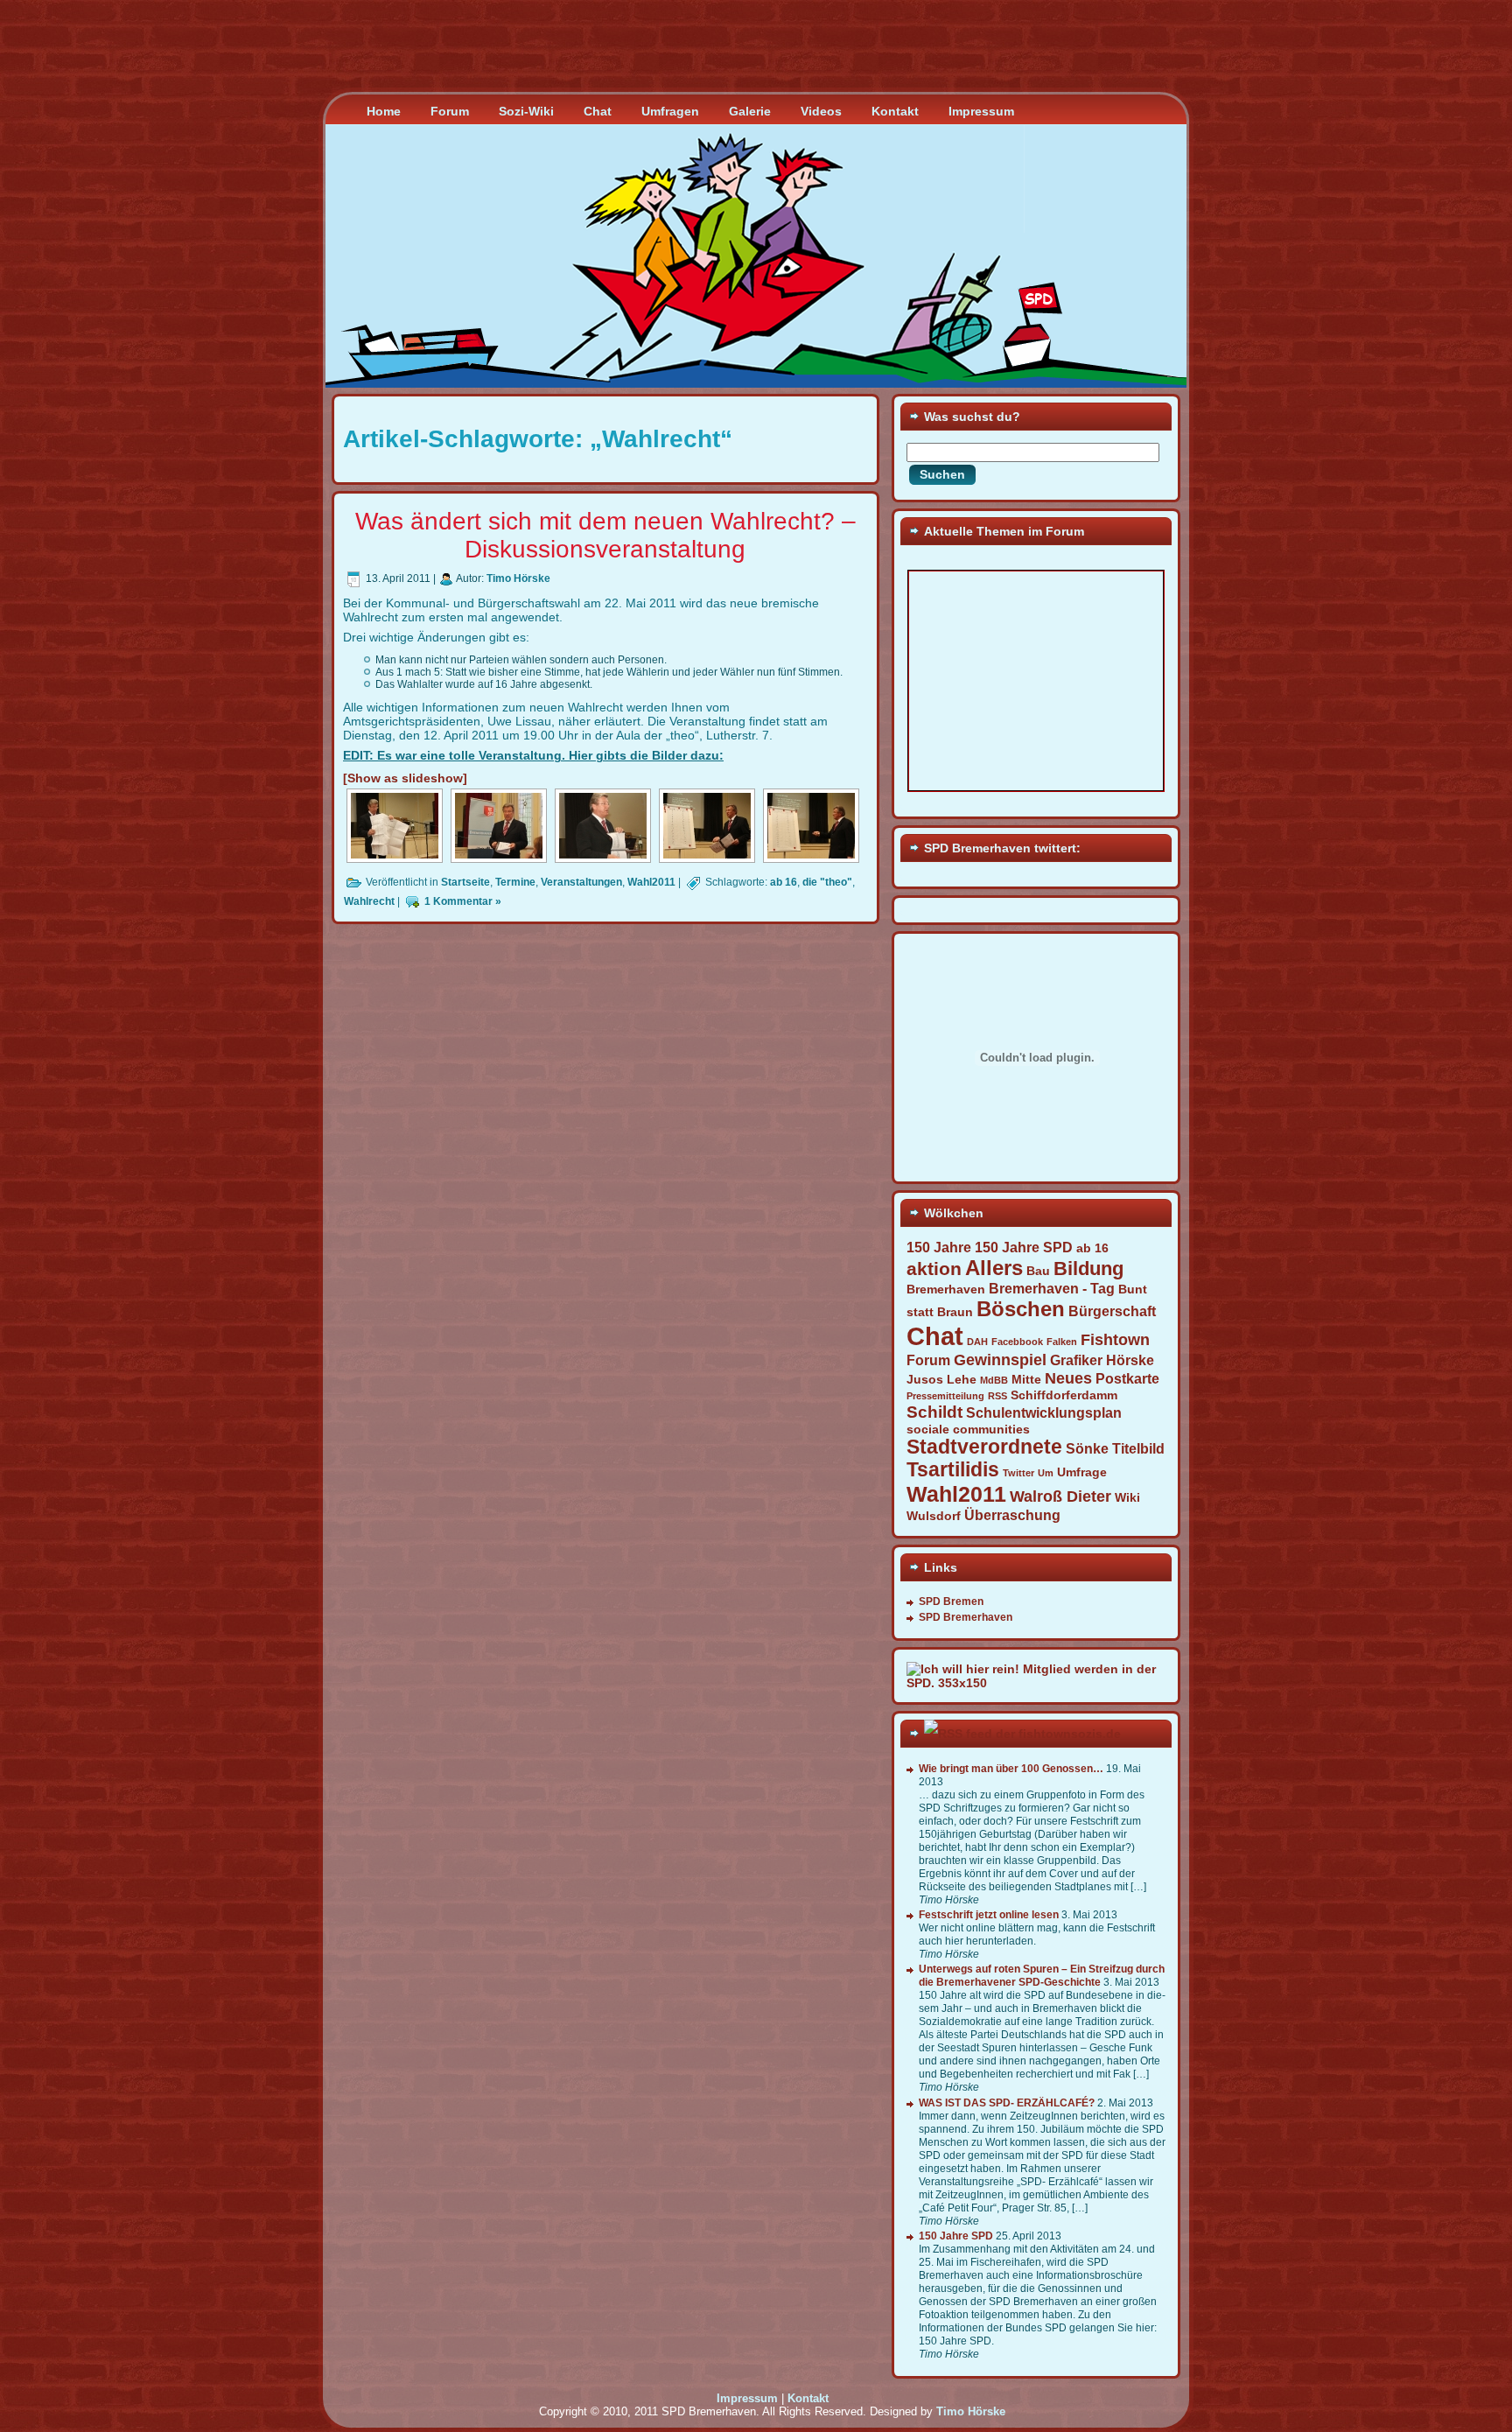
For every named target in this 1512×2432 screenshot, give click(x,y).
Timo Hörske (518, 578)
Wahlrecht (369, 902)
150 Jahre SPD (1024, 1247)
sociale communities (968, 1429)
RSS (997, 1396)
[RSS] (346, 2405)
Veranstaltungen (581, 883)
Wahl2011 (651, 883)
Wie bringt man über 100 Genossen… (1011, 1769)
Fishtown (1115, 1340)
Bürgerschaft (1112, 1311)
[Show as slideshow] (405, 778)
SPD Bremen (951, 1601)
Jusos (925, 1379)
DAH (977, 1342)
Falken (1062, 1342)
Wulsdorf (934, 1516)
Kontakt (808, 2398)
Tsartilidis (953, 1470)
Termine (515, 883)
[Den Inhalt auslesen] (943, 1734)
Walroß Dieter (1060, 1496)
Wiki (1127, 1497)
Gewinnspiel (1000, 1360)
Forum (928, 1360)
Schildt (934, 1412)
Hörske (1130, 1360)
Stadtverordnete (984, 1447)
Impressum (747, 2398)
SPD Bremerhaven (966, 1617)
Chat (935, 1336)
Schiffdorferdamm (1064, 1395)
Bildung (1088, 1269)
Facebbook (1017, 1342)
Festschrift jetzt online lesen (989, 1915)
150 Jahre (939, 1247)
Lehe (962, 1379)
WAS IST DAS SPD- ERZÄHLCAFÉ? (1007, 2103)
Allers (994, 1268)
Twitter (1018, 1473)
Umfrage (1082, 1472)
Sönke (1087, 1448)
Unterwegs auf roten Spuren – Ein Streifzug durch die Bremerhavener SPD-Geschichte (1042, 1976)
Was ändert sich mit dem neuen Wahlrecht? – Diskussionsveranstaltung (605, 535)
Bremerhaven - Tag (1052, 1288)
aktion (934, 1269)
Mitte (1026, 1379)
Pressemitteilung (945, 1396)
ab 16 (784, 883)
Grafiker (1076, 1360)
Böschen (1021, 1309)
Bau (1038, 1271)
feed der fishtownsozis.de (1043, 1734)
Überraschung (1012, 1515)
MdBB (994, 1380)
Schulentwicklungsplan (1044, 1412)
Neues (1068, 1378)
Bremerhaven (946, 1289)
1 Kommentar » (463, 902)
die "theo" (827, 883)
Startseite (465, 883)
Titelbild (1138, 1448)
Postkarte (1127, 1378)
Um (1046, 1473)
